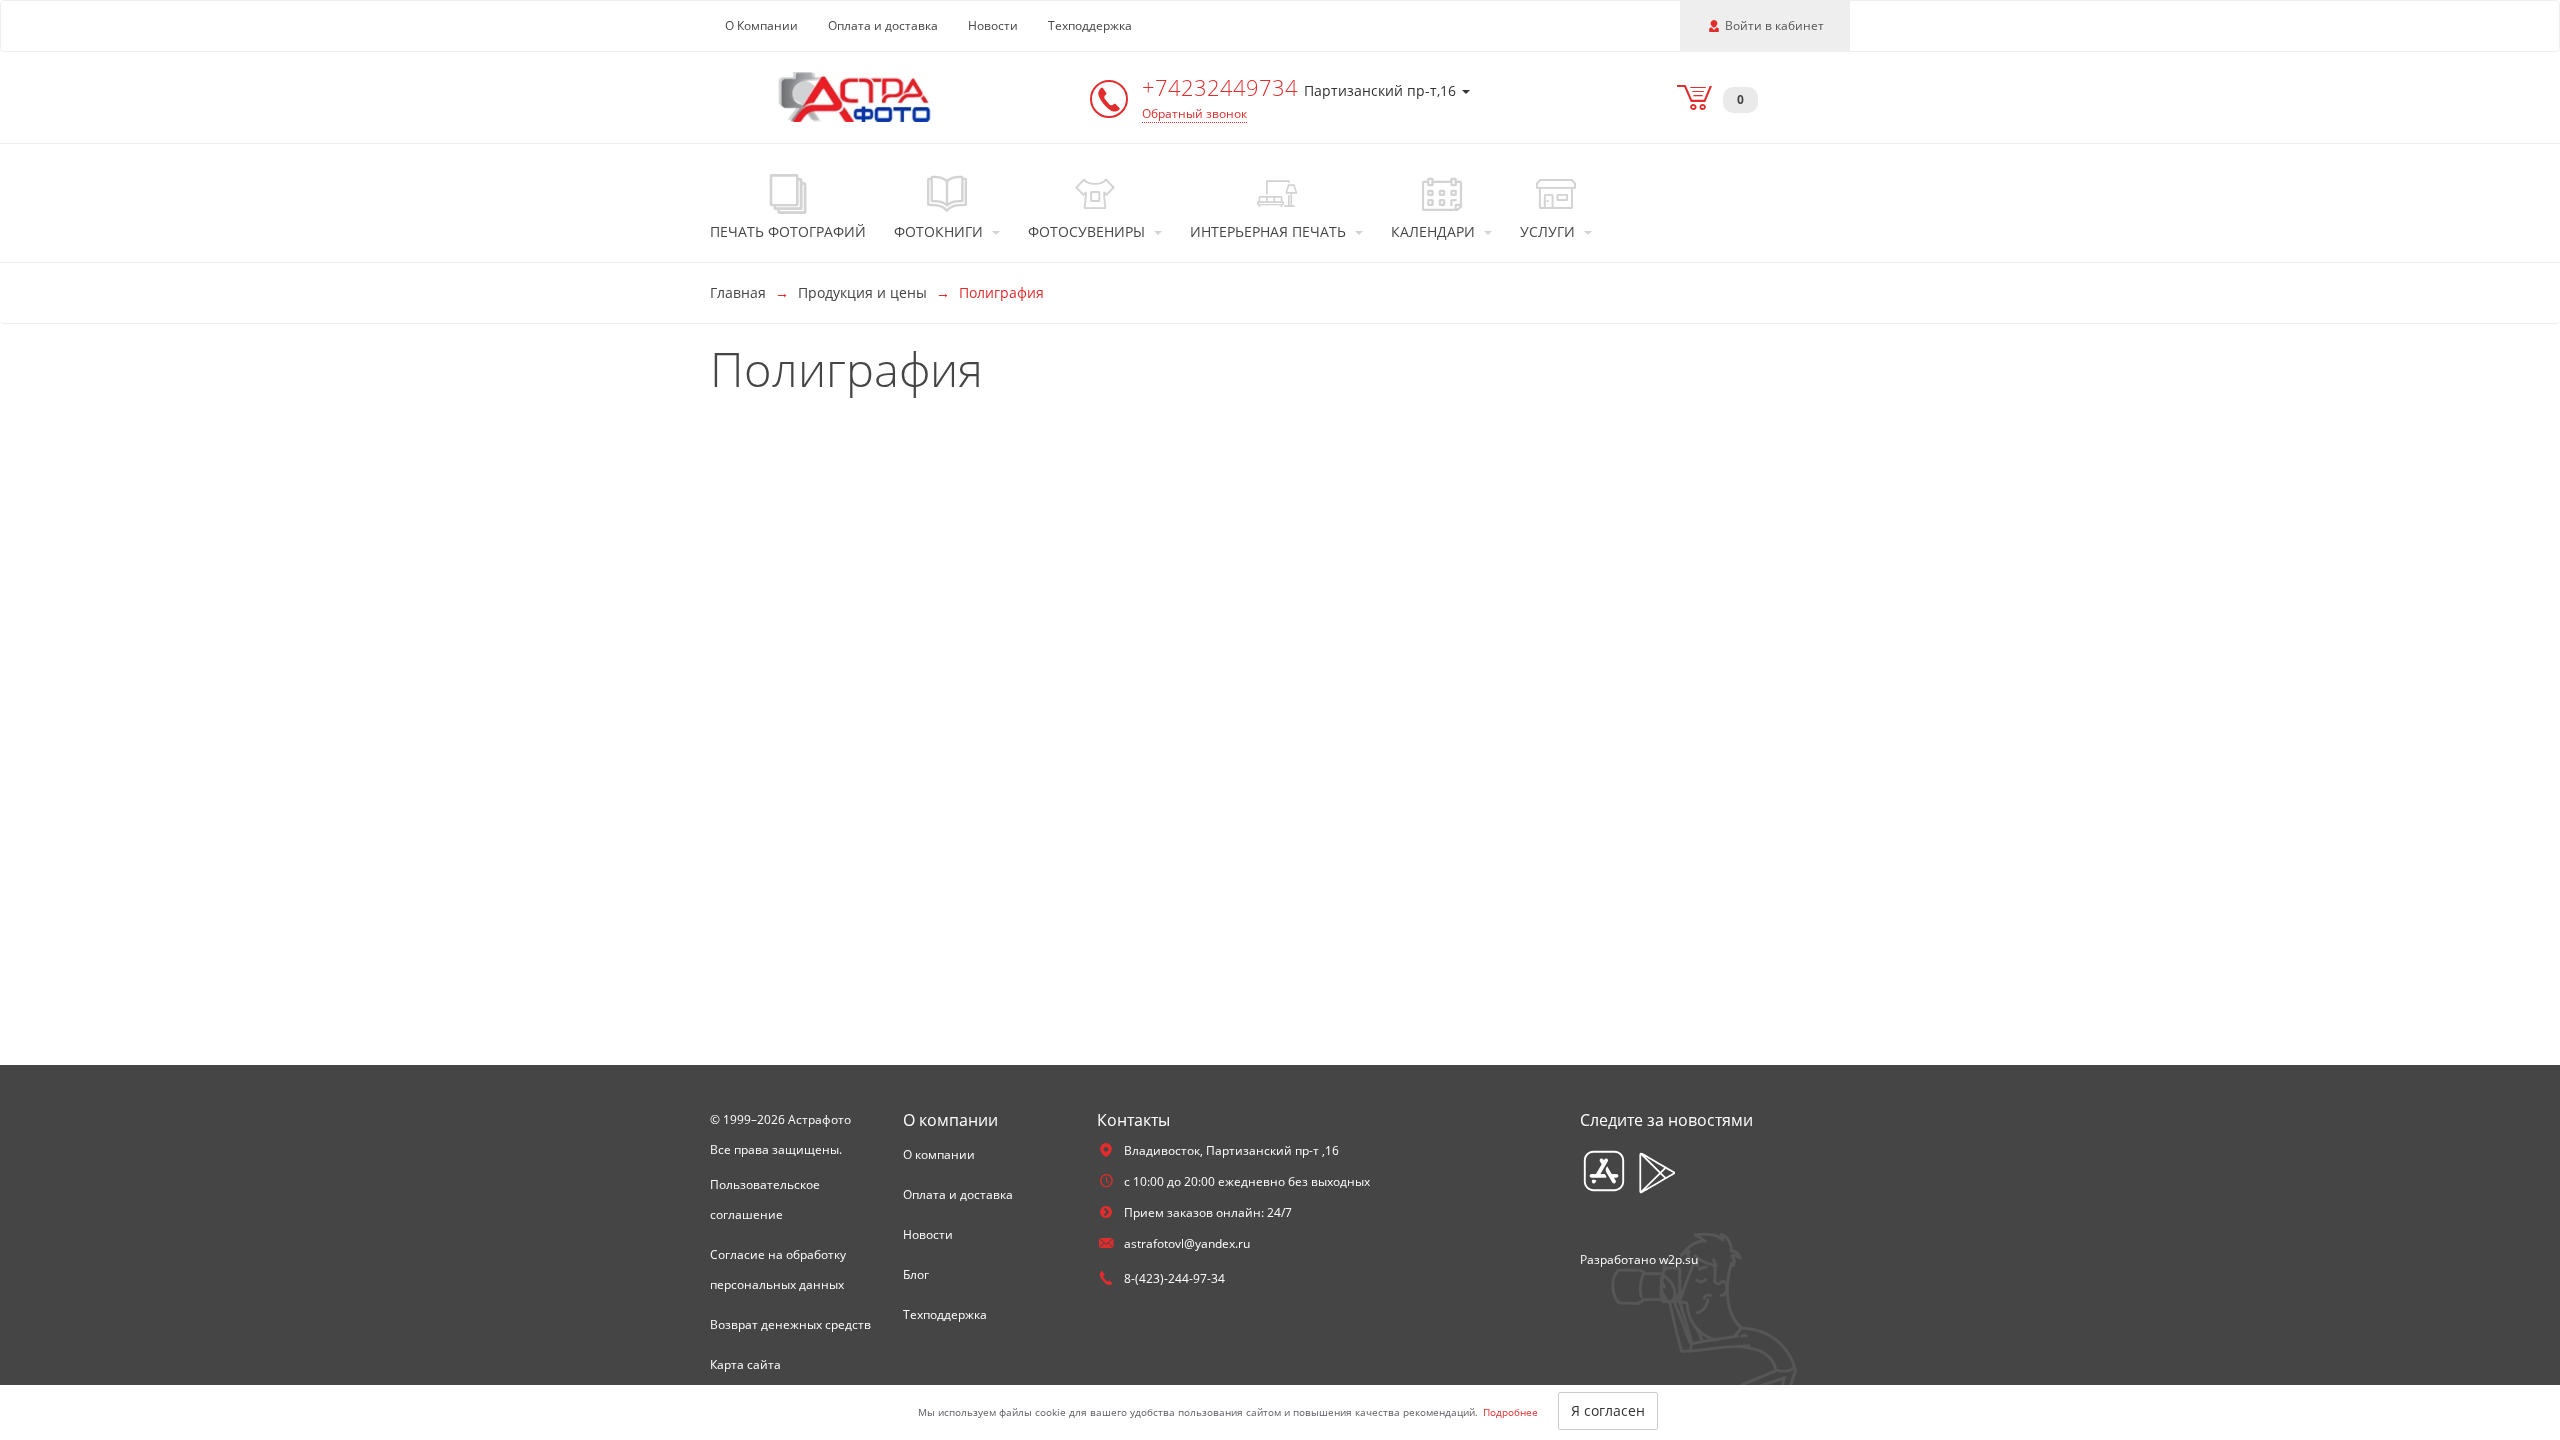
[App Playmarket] (1657, 1173)
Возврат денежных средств (790, 1324)
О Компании (761, 25)
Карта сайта (745, 1364)
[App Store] (1604, 1172)
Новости (993, 25)
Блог (916, 1274)
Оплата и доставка (883, 25)
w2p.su (1678, 1259)
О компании (939, 1154)
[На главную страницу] (855, 95)
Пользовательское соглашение (765, 1199)
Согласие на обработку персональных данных (778, 1269)
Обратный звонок (1194, 113)
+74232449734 (1223, 87)
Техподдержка (1090, 25)
